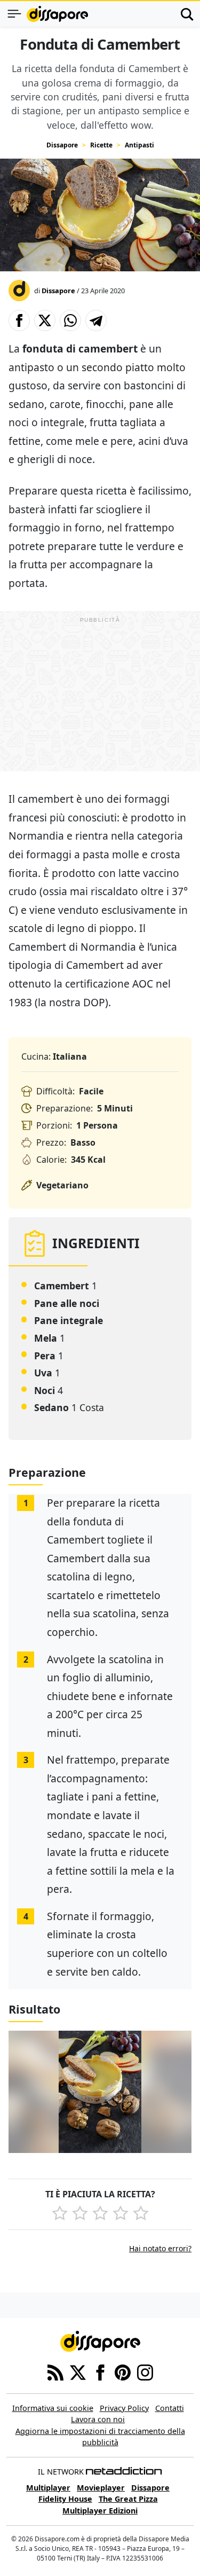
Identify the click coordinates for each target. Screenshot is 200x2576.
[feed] (55, 2371)
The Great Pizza (128, 2499)
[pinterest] (123, 2371)
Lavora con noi (98, 2419)
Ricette (101, 145)
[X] (78, 2371)
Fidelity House (65, 2499)
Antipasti (139, 145)
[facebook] (100, 2371)
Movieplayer (101, 2488)
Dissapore (62, 145)
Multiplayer (48, 2488)
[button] (19, 320)
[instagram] (145, 2371)
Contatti (170, 2408)
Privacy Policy (124, 2408)
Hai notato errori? (160, 2248)
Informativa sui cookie (53, 2408)
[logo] (57, 14)
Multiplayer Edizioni (100, 2511)
